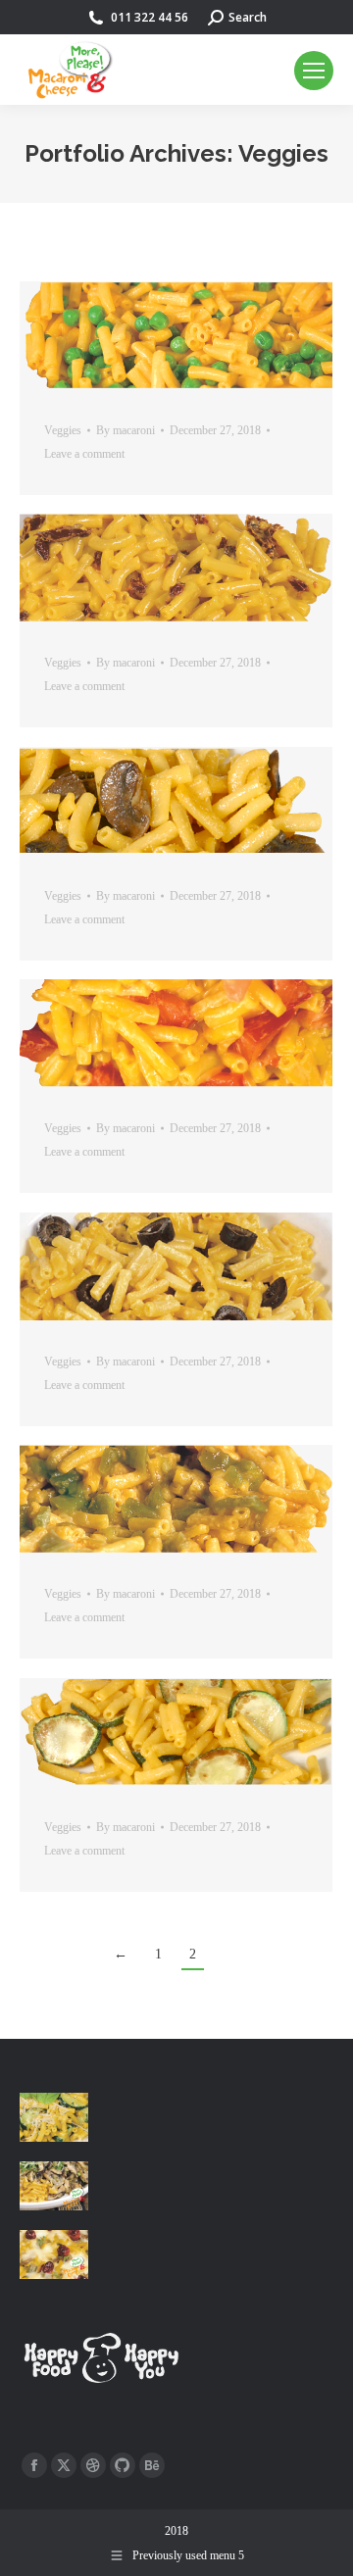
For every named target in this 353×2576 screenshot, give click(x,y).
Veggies (63, 430)
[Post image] (54, 2117)
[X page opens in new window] (64, 2465)
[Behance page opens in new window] (152, 2465)
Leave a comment (84, 454)
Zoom (150, 335)
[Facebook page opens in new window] (34, 2465)
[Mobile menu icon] (314, 71)
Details (203, 335)
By (126, 430)
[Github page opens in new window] (123, 2465)
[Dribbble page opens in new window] (93, 2465)
